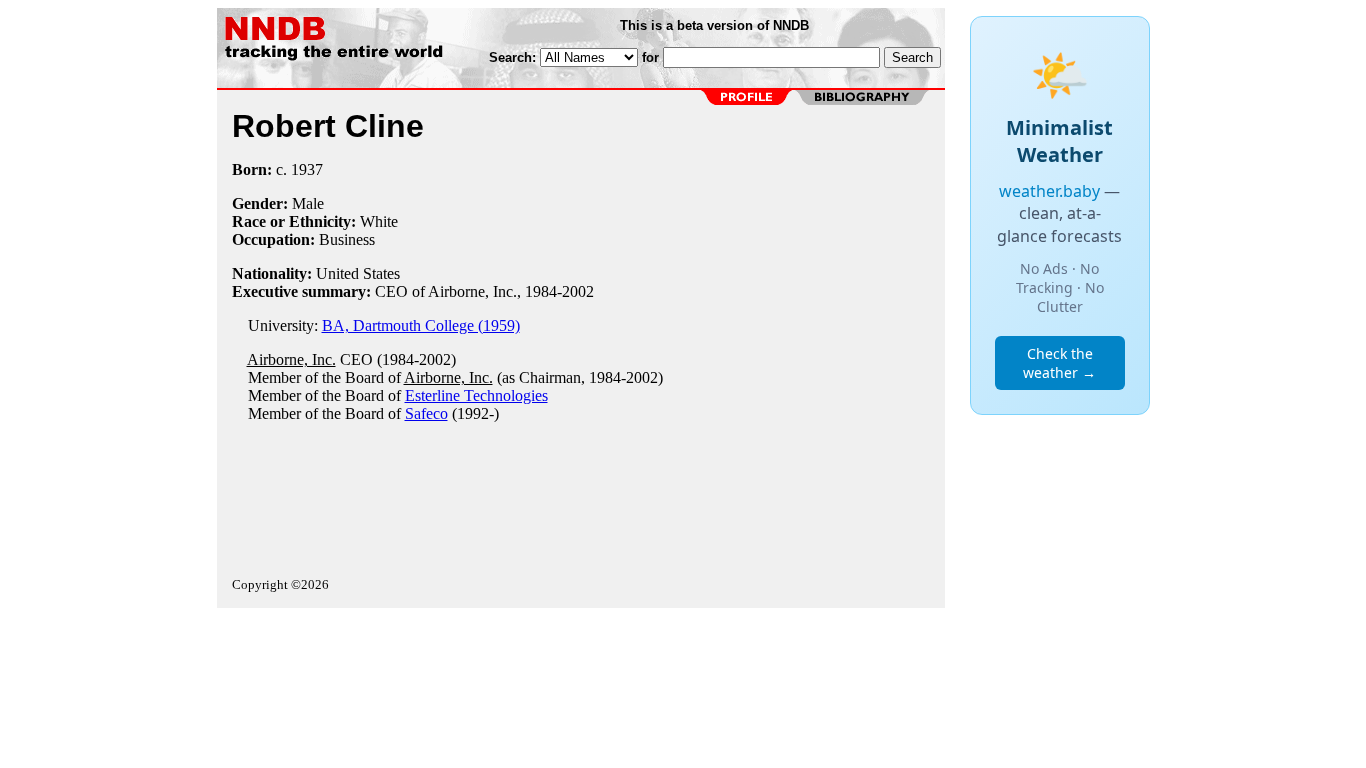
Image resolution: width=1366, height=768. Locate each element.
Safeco (426, 413)
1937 (307, 169)
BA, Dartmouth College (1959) (421, 325)
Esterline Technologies (476, 395)
